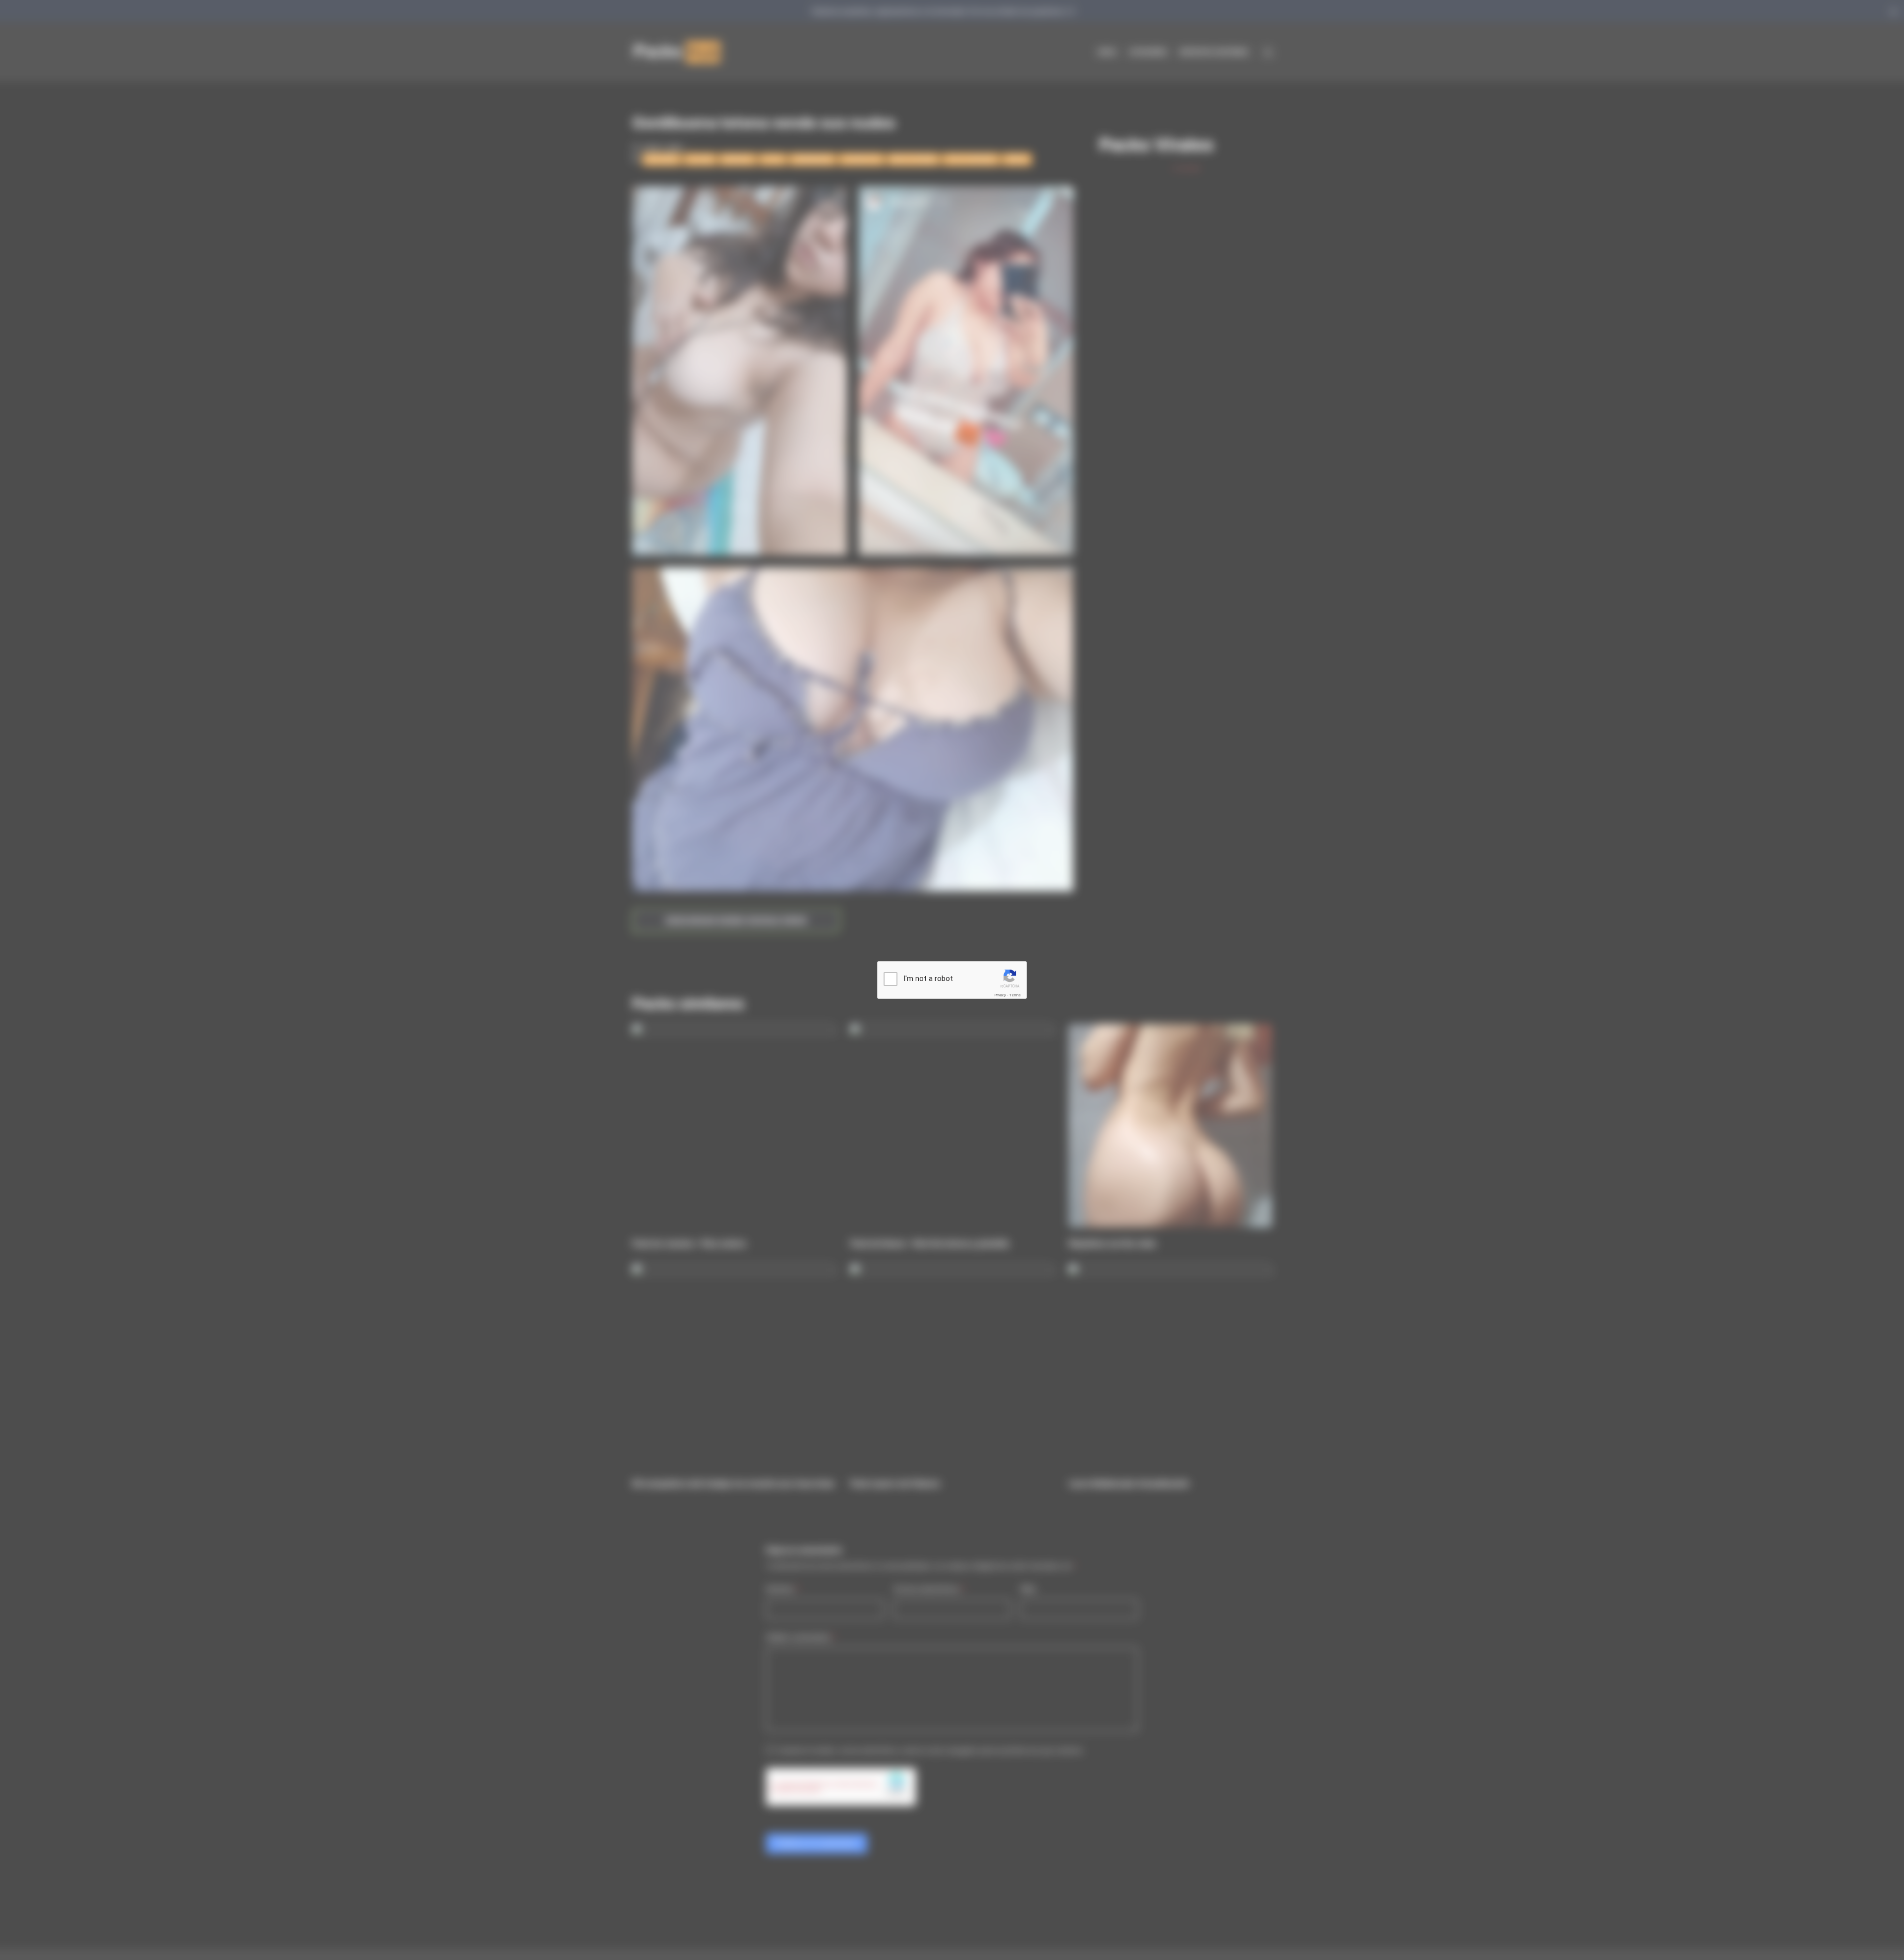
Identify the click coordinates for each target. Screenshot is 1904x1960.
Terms (1015, 995)
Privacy (1000, 995)
